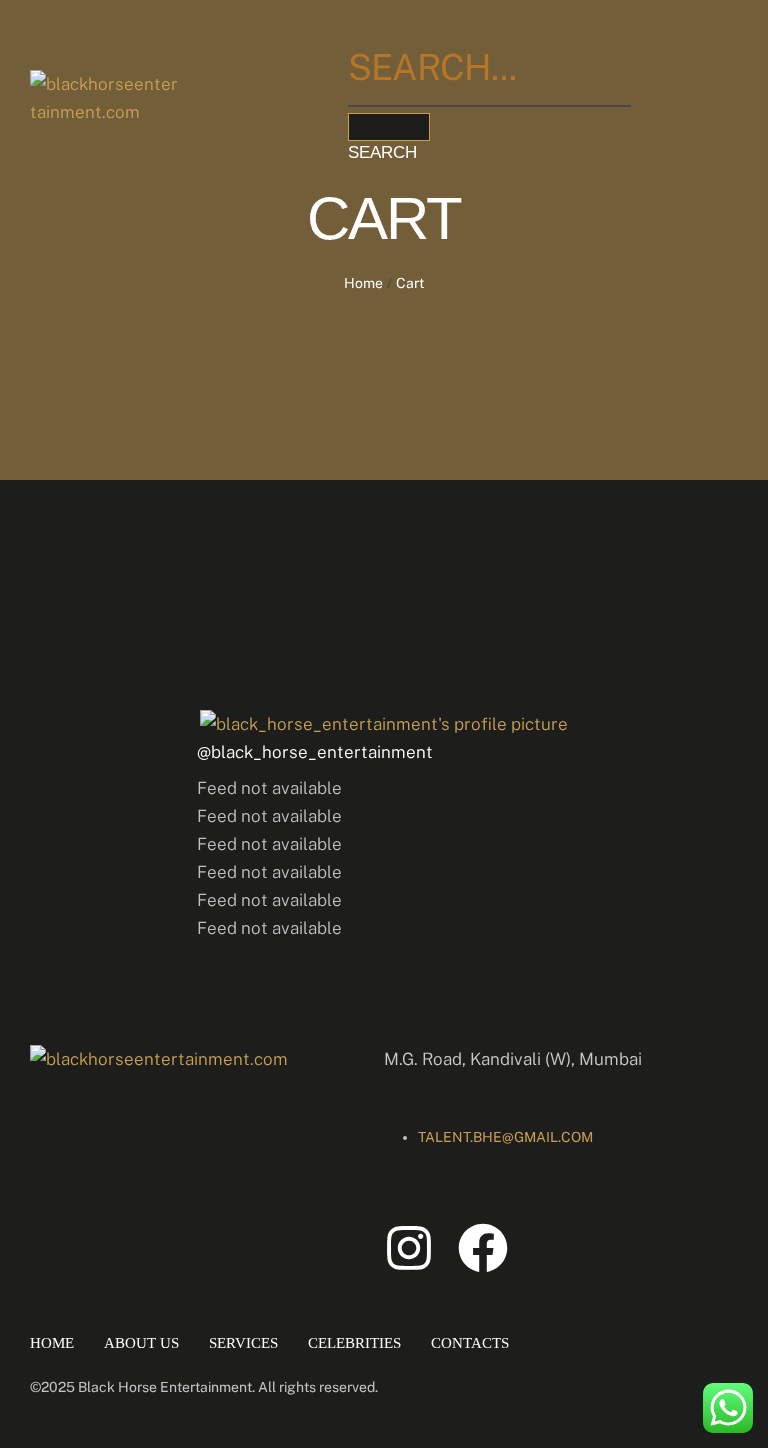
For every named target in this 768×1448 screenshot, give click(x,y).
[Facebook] (483, 1248)
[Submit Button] (389, 127)
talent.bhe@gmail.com (505, 1137)
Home (363, 283)
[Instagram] (409, 1248)
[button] (514, 153)
